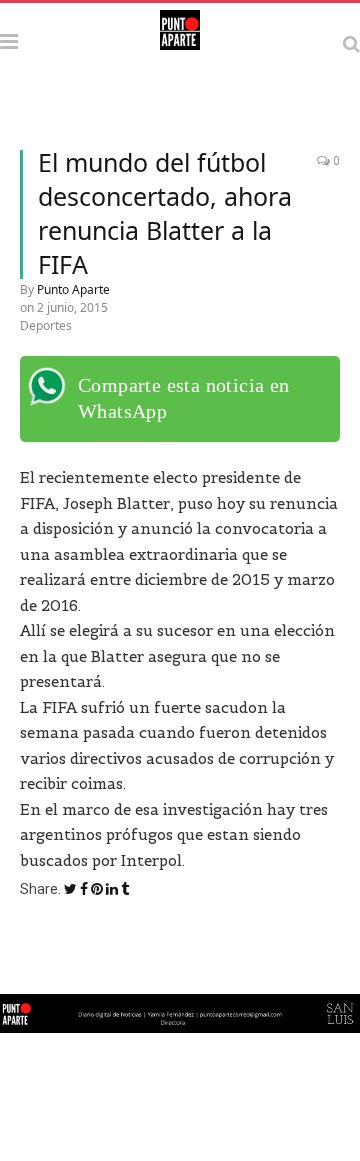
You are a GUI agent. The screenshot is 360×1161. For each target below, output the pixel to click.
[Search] (351, 43)
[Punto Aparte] (180, 40)
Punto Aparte (73, 289)
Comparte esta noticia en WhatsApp (184, 398)
